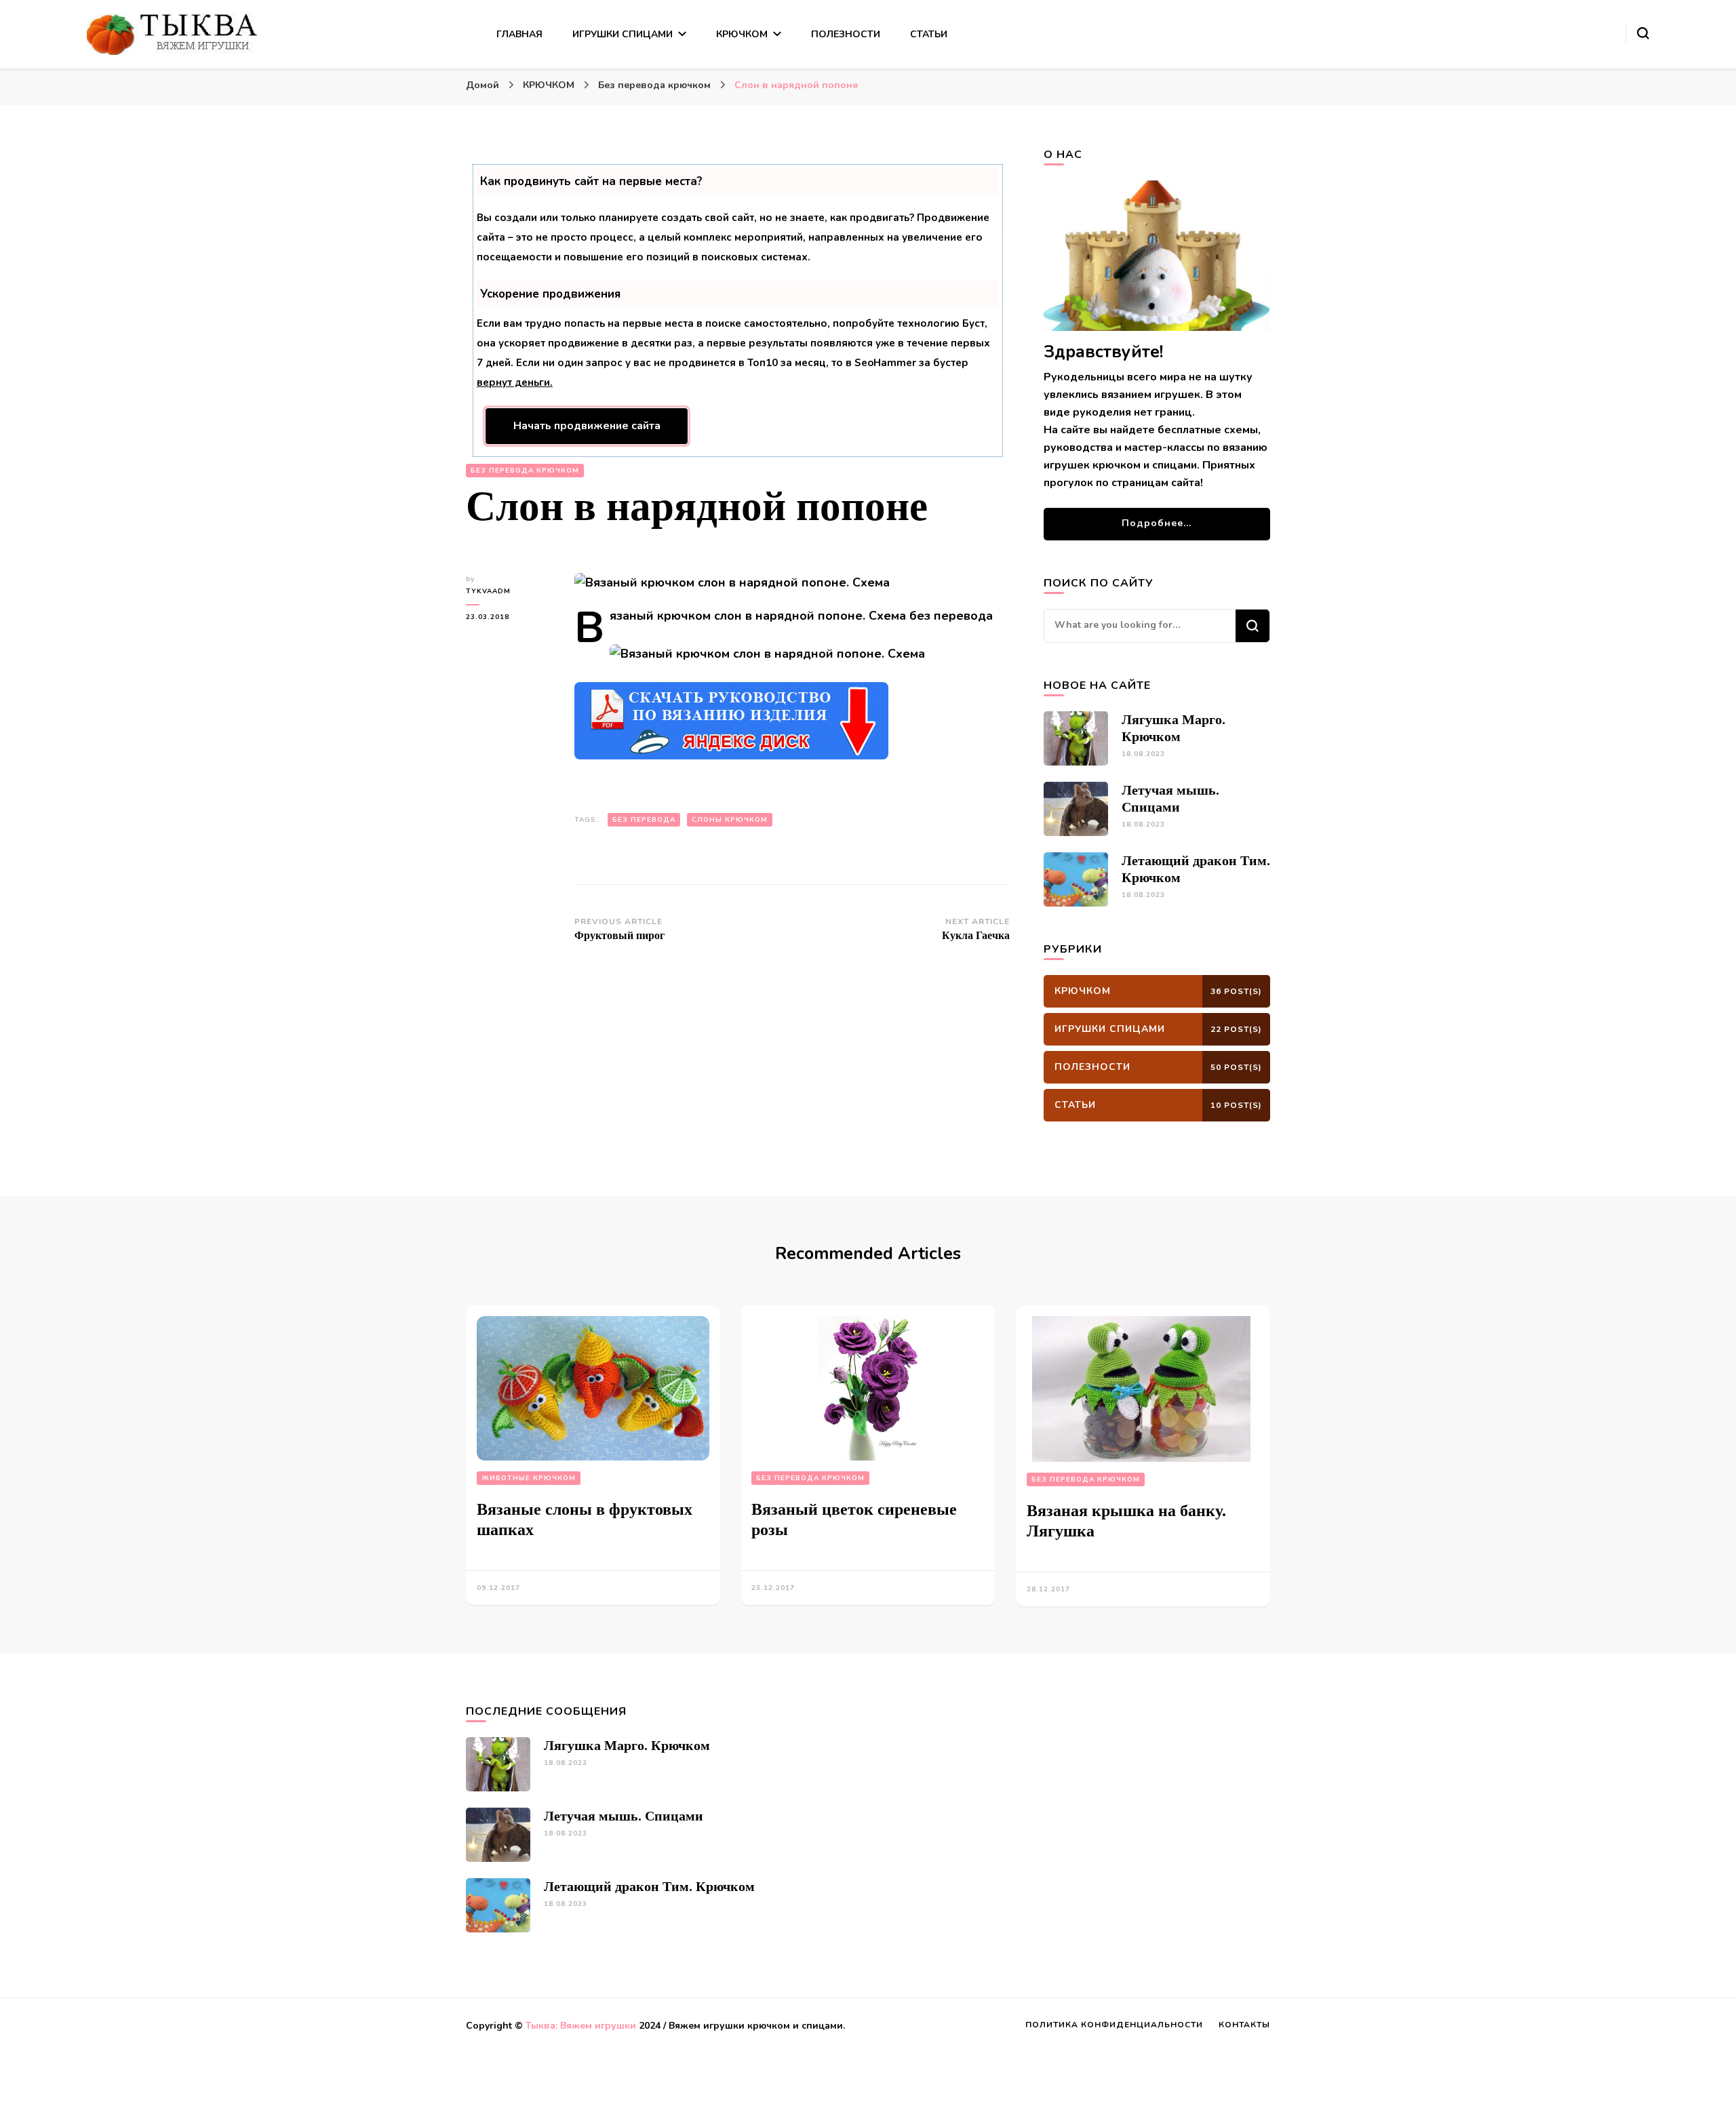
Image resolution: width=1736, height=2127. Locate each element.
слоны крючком (730, 820)
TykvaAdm (488, 591)
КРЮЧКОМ (742, 34)
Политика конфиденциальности (1114, 2025)
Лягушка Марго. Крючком (627, 1745)
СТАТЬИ (929, 34)
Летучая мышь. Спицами (624, 1816)
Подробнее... (1157, 523)
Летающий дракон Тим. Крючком (649, 1886)
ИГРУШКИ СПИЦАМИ (623, 34)
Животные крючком (529, 1478)
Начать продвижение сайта (587, 426)
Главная (519, 34)
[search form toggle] (1643, 33)
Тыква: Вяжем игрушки (581, 2026)
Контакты (1244, 2025)
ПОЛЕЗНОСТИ (846, 34)
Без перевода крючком (525, 471)
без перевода (644, 820)
